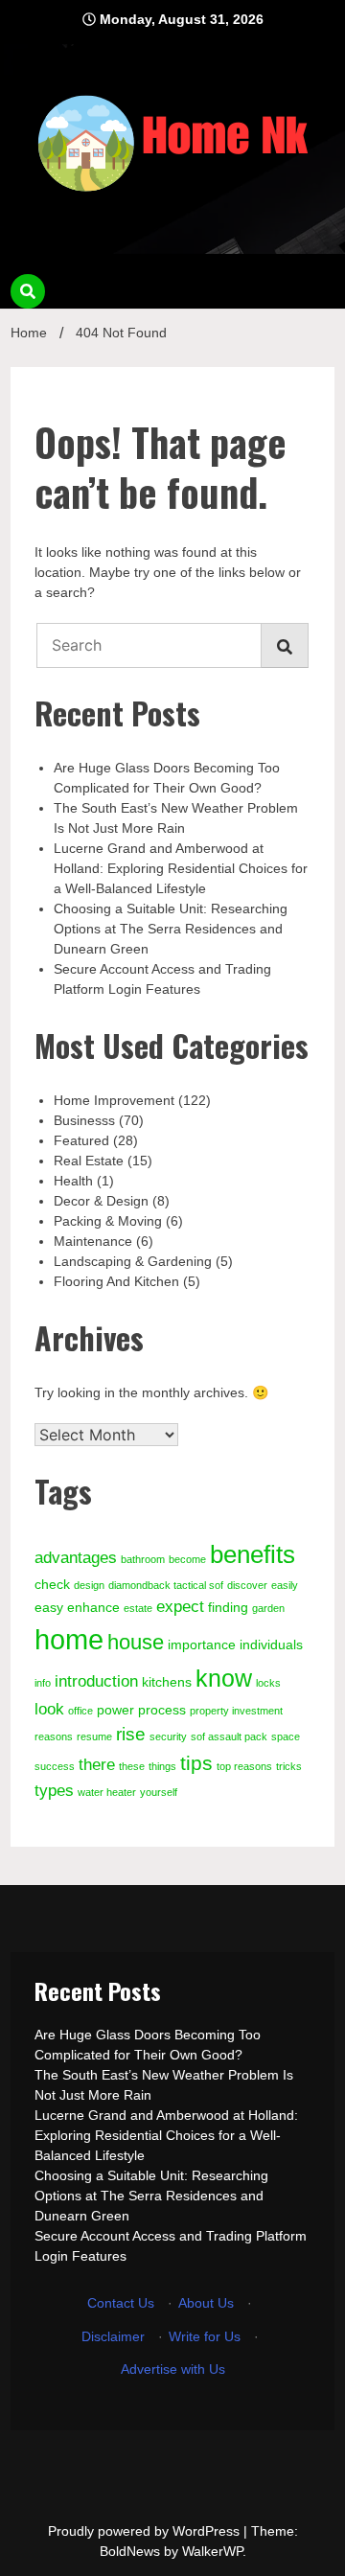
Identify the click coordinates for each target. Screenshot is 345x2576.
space (286, 1736)
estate (138, 1608)
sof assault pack (229, 1736)
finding (228, 1607)
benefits (253, 1554)
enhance (93, 1607)
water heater (107, 1792)
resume (94, 1736)
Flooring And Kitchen (116, 1281)
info (43, 1683)
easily (285, 1585)
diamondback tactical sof (166, 1585)
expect (180, 1607)
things (162, 1766)
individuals (271, 1644)
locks (268, 1683)
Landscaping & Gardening (133, 1261)
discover (247, 1585)
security (168, 1736)
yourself (159, 1792)
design (89, 1585)
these (132, 1766)
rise (131, 1734)
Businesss (84, 1120)
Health (73, 1181)
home (69, 1639)
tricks (289, 1766)
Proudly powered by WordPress (146, 2531)
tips (196, 1763)
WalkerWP (212, 2551)
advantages (76, 1558)
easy (49, 1607)
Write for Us (205, 2336)
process (162, 1710)
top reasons (244, 1766)
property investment (236, 1711)
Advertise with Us (173, 2369)
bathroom (143, 1559)
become (187, 1559)
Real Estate (89, 1161)
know (224, 1678)
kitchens (167, 1682)
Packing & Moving (108, 1221)
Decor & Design (101, 1201)
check (52, 1584)
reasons (54, 1736)
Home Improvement (114, 1100)
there (97, 1765)
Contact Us (121, 2303)
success (55, 1766)
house (136, 1642)
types (54, 1791)
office (80, 1711)
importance (202, 1644)
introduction (96, 1681)
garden (268, 1608)
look (49, 1709)
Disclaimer (113, 2336)
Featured (81, 1140)
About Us (206, 2303)
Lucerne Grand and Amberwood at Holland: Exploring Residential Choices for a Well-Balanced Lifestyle (181, 868)
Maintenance (93, 1241)
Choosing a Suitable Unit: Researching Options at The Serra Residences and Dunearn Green (171, 929)
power (115, 1710)
